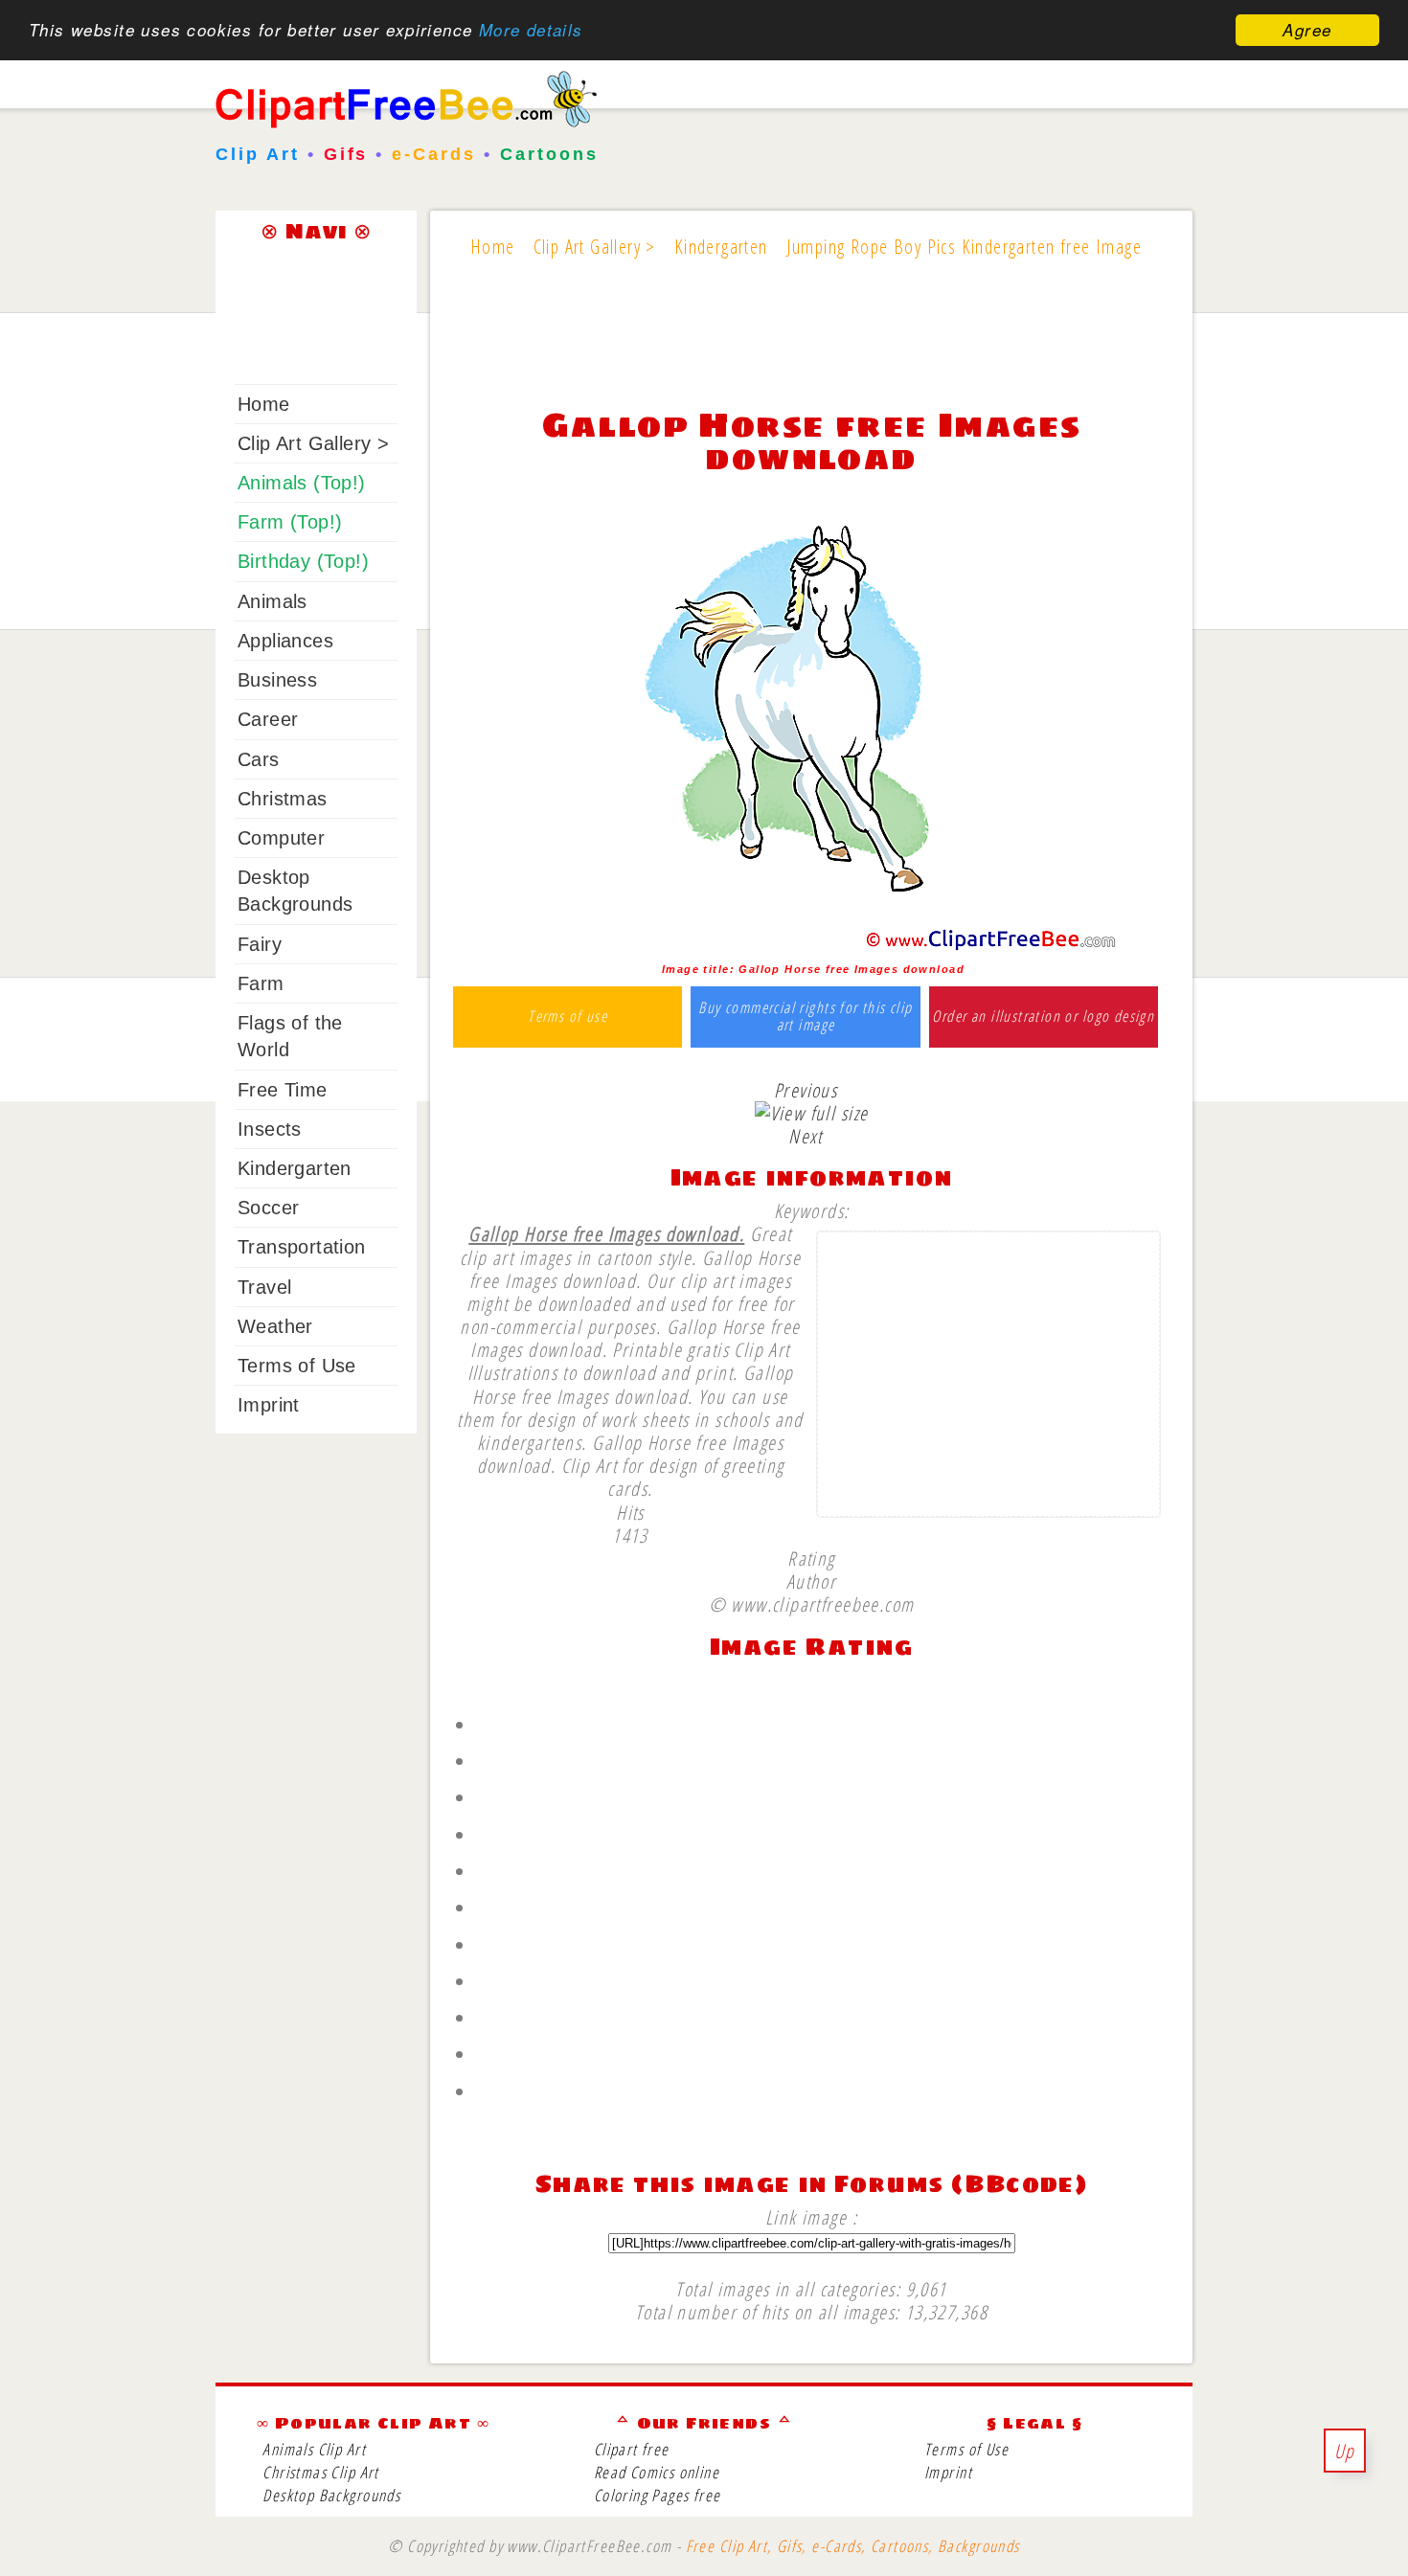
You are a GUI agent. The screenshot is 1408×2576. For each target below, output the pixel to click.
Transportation (302, 1247)
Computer (281, 838)
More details (531, 31)
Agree (1307, 30)
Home (264, 404)
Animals (273, 601)
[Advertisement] (811, 347)
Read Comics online (657, 2472)
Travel (264, 1287)
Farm (261, 983)
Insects (270, 1129)
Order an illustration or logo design (1043, 1017)
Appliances (285, 641)
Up (1345, 2451)
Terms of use (568, 1017)
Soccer (268, 1208)
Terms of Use (297, 1366)
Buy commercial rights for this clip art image (805, 1017)
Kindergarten (295, 1168)
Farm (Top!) (290, 522)
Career (268, 719)
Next (806, 1136)
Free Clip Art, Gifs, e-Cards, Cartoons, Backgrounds (853, 2546)
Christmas (283, 799)
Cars (259, 759)
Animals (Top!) (302, 483)
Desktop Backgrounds (331, 2495)
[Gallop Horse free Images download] (812, 946)
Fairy (260, 944)
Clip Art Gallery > (313, 443)
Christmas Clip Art (320, 2472)
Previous (806, 1090)
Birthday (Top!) (303, 561)
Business (277, 680)
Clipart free (632, 2449)
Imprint (269, 1405)
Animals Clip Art (314, 2449)
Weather (275, 1326)
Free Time (283, 1090)
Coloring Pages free (658, 2495)
